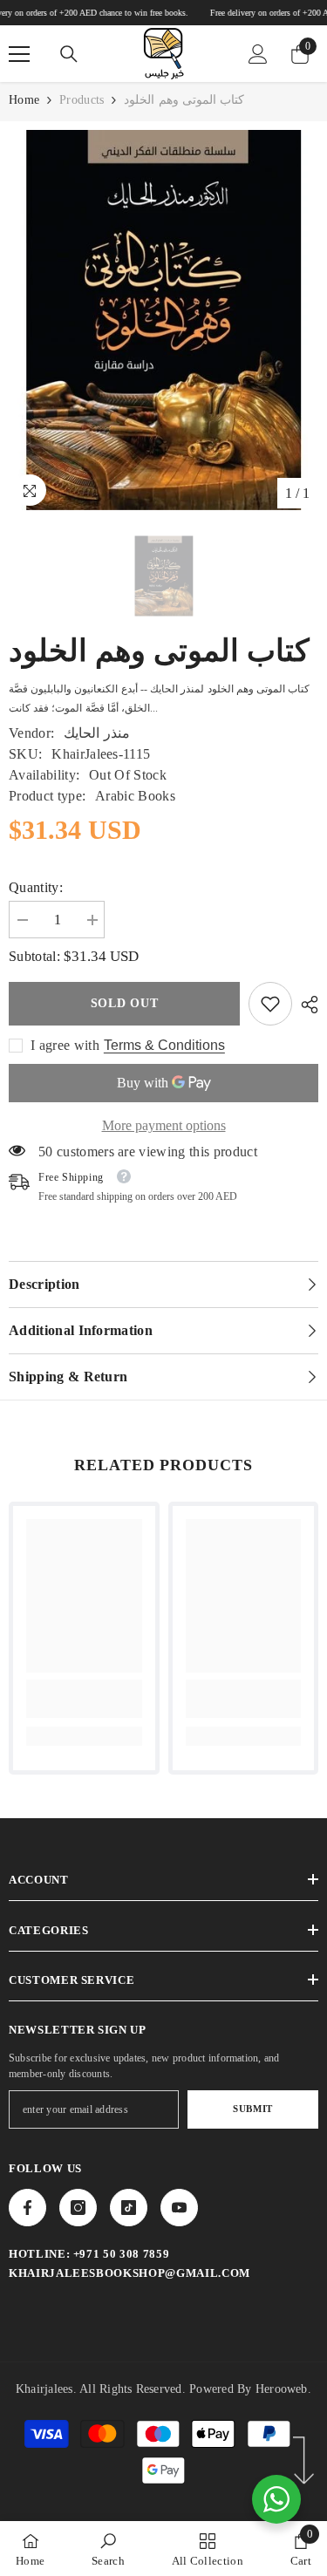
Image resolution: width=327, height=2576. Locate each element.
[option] (163, 320)
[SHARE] (305, 1005)
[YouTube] (179, 2208)
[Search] (69, 54)
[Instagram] (78, 2208)
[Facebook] (27, 2208)
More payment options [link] (164, 1125)
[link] (270, 1004)
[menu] (19, 54)
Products (82, 100)
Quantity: (36, 887)
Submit (252, 2109)
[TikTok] (129, 2208)
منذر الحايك (96, 733)
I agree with (65, 1045)
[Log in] (258, 54)
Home (24, 100)
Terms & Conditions (164, 1045)
